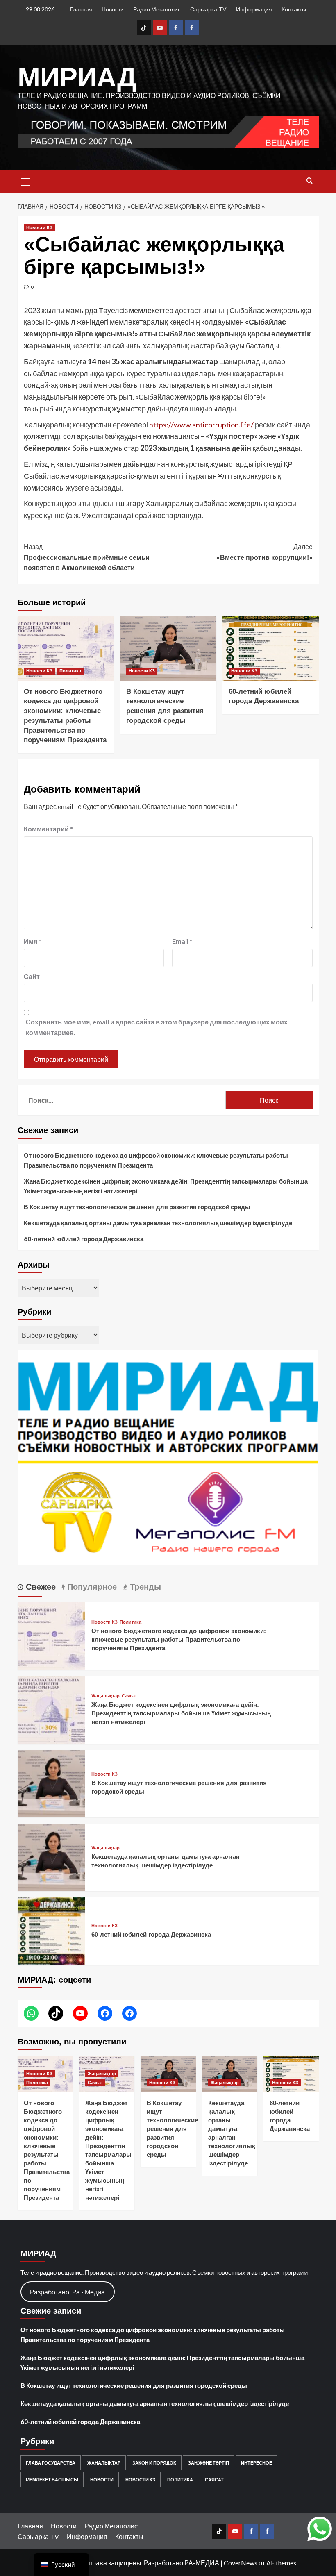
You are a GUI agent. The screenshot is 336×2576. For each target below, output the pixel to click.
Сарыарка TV (208, 9)
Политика (70, 671)
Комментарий (48, 829)
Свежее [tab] (40, 1587)
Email (182, 941)
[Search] (310, 181)
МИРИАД (77, 77)
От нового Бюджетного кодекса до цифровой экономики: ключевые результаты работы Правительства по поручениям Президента (156, 1160)
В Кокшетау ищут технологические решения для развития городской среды (137, 1207)
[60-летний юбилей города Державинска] (271, 649)
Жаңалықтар (106, 1696)
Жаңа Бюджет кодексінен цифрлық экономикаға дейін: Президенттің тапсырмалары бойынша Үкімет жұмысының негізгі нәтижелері (166, 1186)
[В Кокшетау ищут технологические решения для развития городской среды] (168, 649)
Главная (81, 9)
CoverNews (241, 2563)
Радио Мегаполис (157, 9)
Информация (254, 9)
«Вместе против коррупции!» (264, 552)
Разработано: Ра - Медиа (67, 2292)
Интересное (257, 2463)
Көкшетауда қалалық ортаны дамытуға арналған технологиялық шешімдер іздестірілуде (158, 1223)
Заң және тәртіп (209, 2463)
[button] (26, 181)
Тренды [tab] (144, 1587)
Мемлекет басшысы (52, 2479)
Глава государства (51, 2463)
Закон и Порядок (154, 2463)
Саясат (129, 1696)
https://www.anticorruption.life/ (201, 425)
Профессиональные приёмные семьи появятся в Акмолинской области (87, 557)
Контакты (294, 9)
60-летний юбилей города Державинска (84, 1239)
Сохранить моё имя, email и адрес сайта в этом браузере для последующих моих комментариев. (157, 1027)
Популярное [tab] (91, 1587)
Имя (33, 941)
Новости (113, 9)
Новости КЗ (39, 227)
